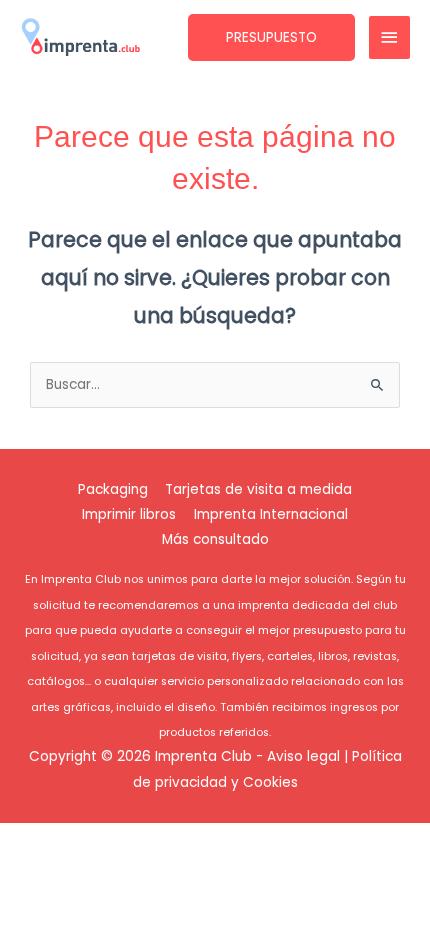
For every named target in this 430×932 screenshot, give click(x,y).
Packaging (113, 489)
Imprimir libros (129, 514)
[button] (271, 38)
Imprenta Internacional (271, 514)
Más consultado (215, 539)
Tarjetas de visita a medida (258, 489)
